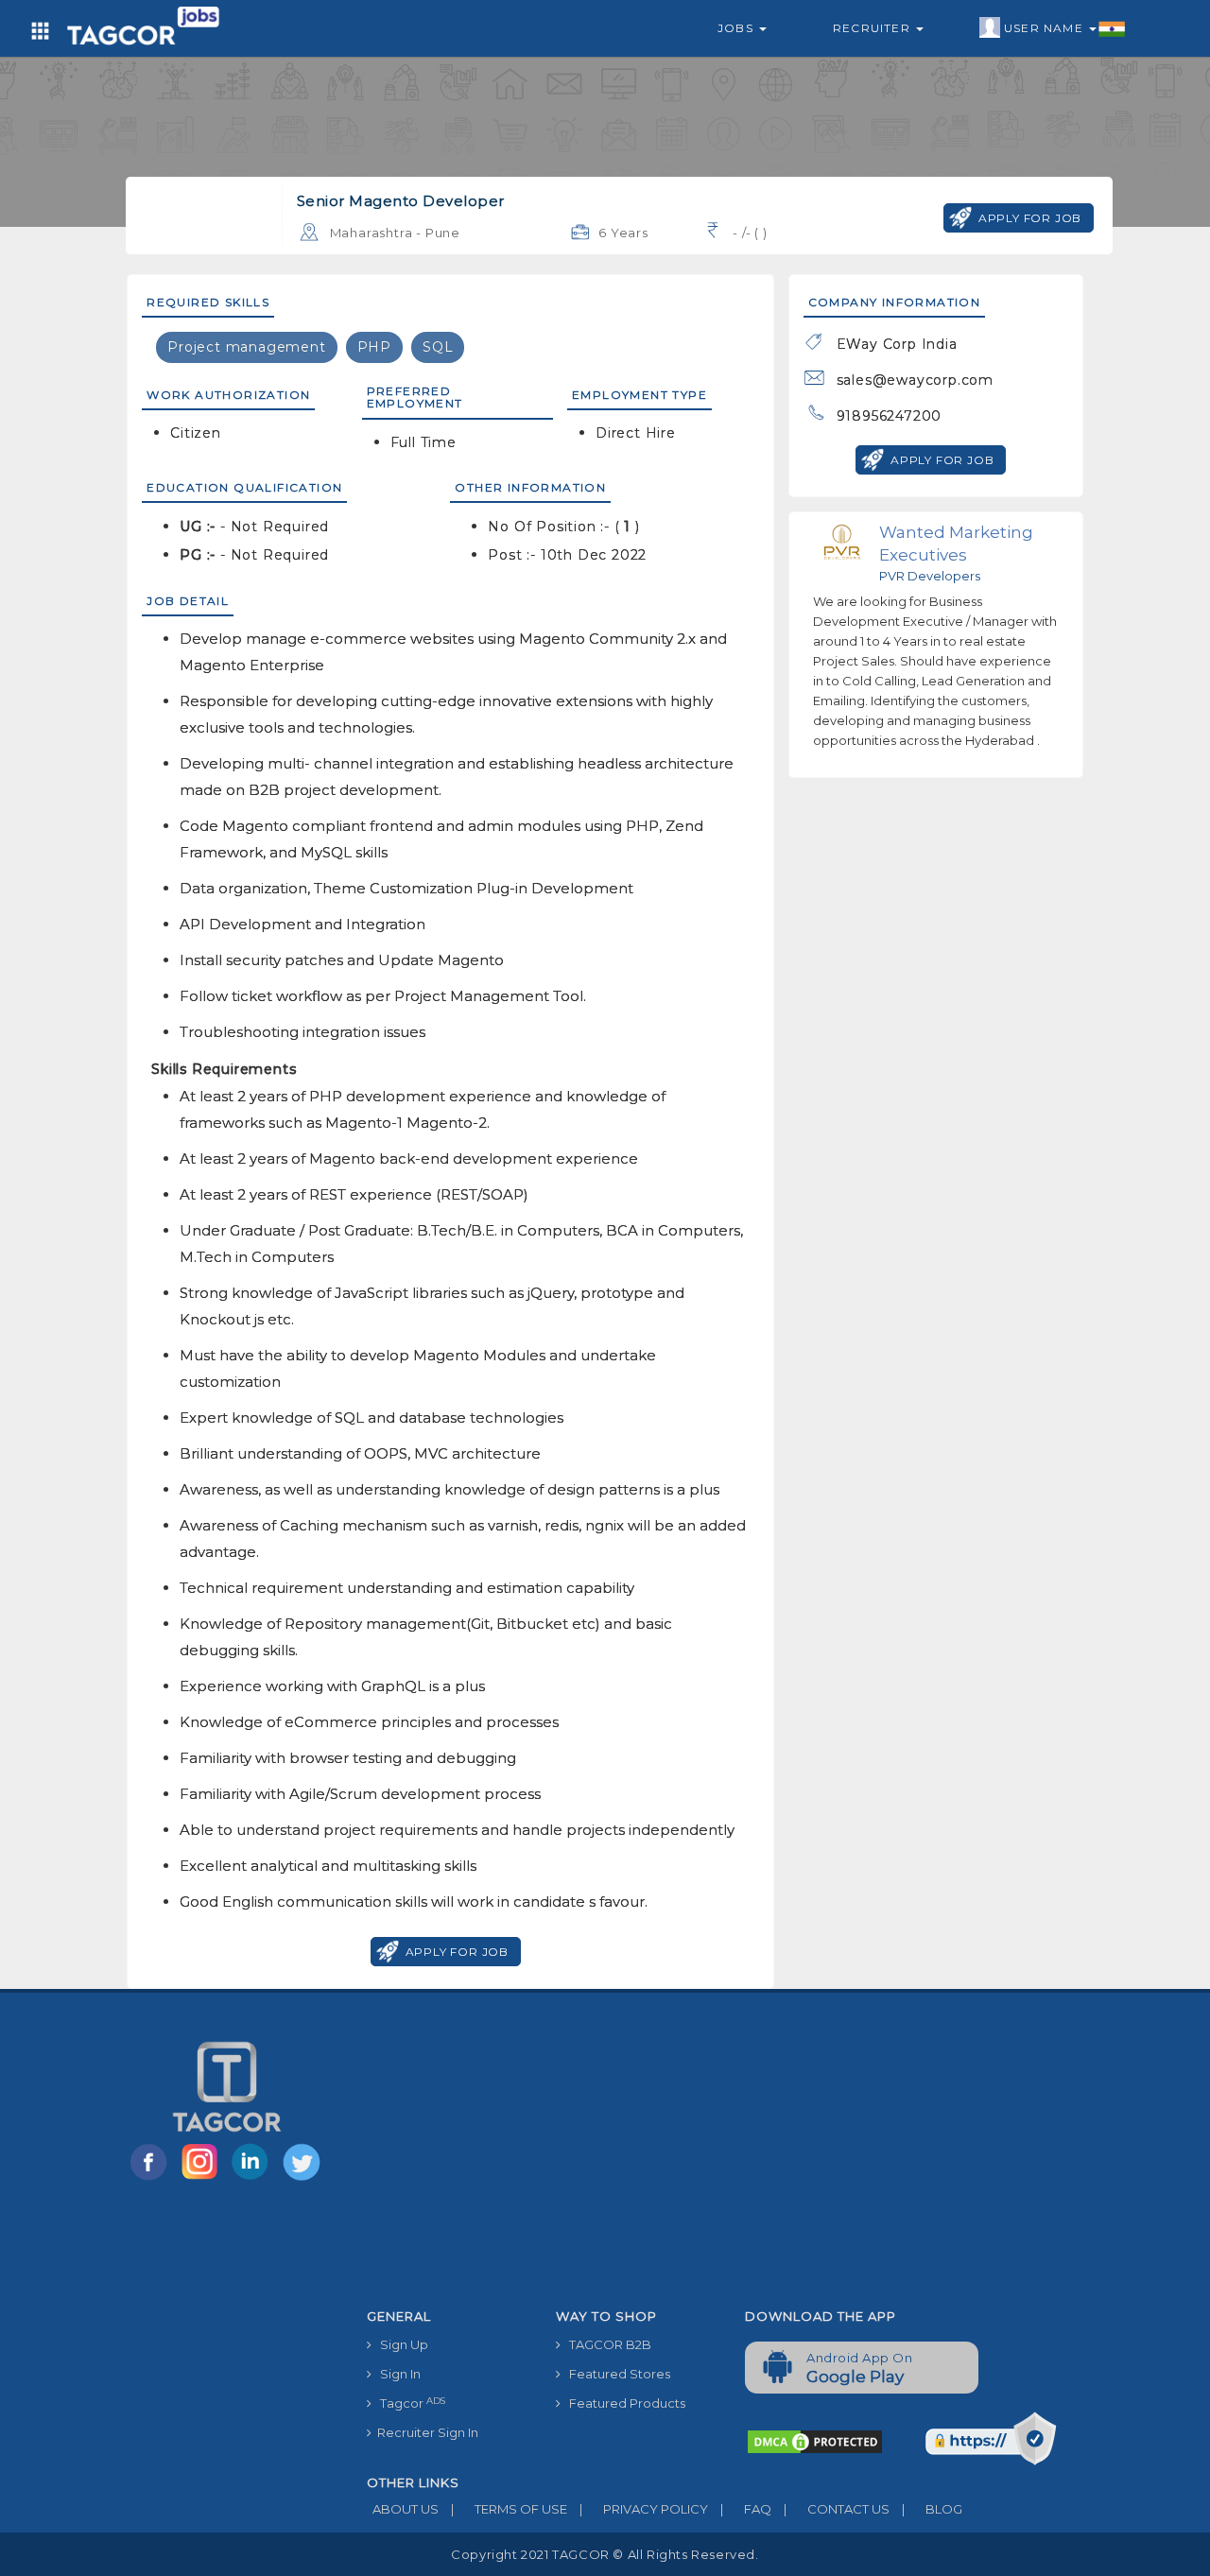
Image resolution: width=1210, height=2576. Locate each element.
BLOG (932, 2509)
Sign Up (400, 2344)
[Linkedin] (254, 2179)
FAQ (746, 2509)
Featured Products (623, 2403)
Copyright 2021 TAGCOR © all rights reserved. (605, 2554)
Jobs (737, 28)
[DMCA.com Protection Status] (815, 2441)
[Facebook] (152, 2179)
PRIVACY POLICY (644, 2509)
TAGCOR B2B (606, 2344)
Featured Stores (615, 2374)
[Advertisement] (731, 2158)
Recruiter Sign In (425, 2432)
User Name (1046, 28)
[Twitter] (303, 2179)
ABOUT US (403, 2509)
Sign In (396, 2374)
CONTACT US (837, 2509)
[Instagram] (203, 2179)
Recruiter (873, 28)
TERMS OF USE (509, 2509)
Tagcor (408, 2403)
